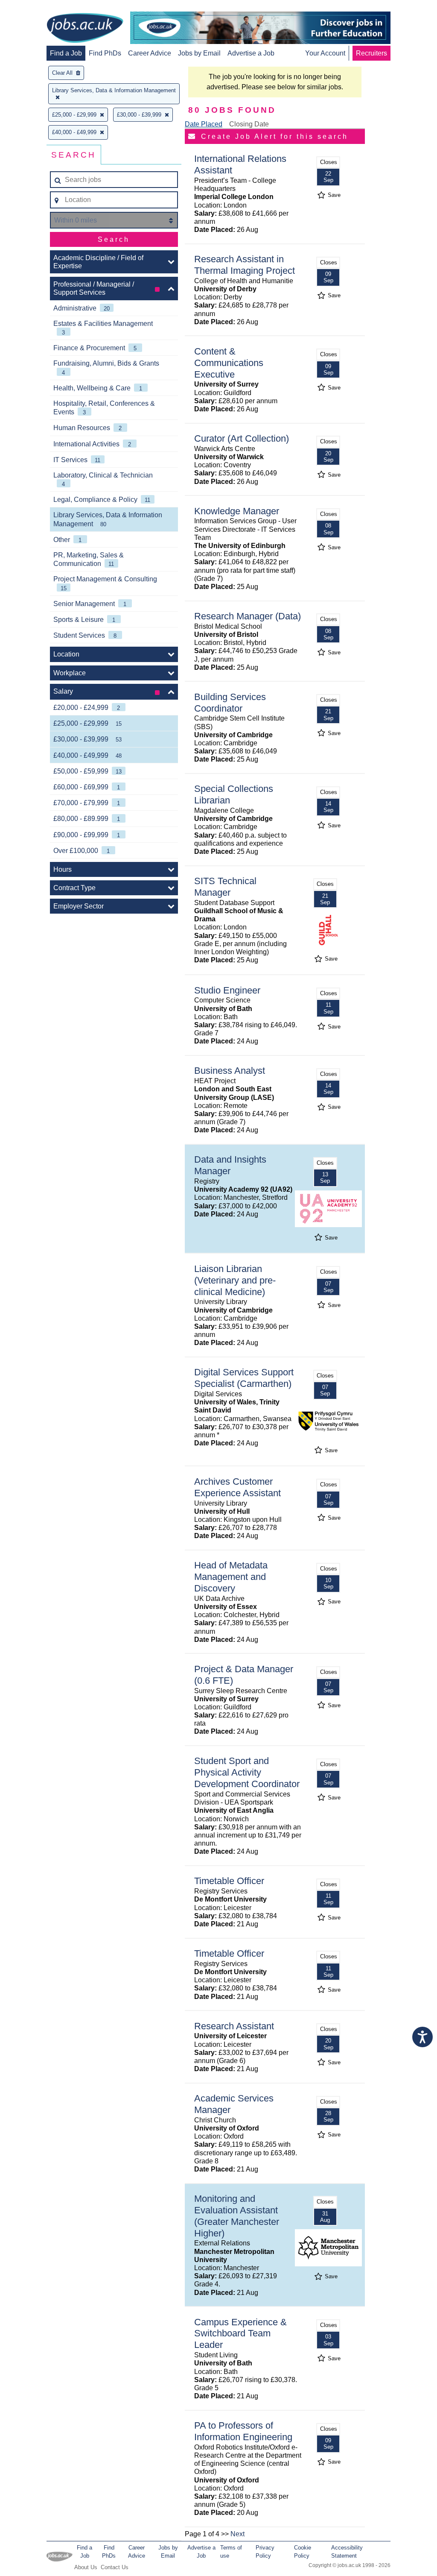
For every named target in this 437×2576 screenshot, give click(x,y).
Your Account (325, 53)
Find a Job (66, 53)
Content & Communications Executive (229, 363)
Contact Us (115, 2567)
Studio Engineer (227, 990)
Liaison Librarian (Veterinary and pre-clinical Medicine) (235, 1280)
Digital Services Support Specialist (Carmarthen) (244, 1378)
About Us (86, 2567)
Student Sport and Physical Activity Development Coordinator (247, 1772)
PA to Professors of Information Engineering (243, 2431)
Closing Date (249, 124)
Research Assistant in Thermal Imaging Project (245, 265)
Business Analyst (230, 1071)
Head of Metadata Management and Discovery (231, 1577)
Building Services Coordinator (230, 703)
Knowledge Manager (237, 511)
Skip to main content (34, 7)
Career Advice (150, 53)
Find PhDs (105, 53)
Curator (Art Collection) (242, 438)
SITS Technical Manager (225, 887)
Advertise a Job (251, 53)
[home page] (85, 29)
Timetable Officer (229, 1881)
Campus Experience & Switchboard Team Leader (240, 2334)
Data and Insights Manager (230, 1165)
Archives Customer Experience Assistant (237, 1487)
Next (237, 2534)
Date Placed (204, 124)
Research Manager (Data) (248, 616)
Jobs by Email (199, 53)
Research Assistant (234, 2026)
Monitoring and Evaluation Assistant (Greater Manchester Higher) (237, 2216)
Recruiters (371, 53)
